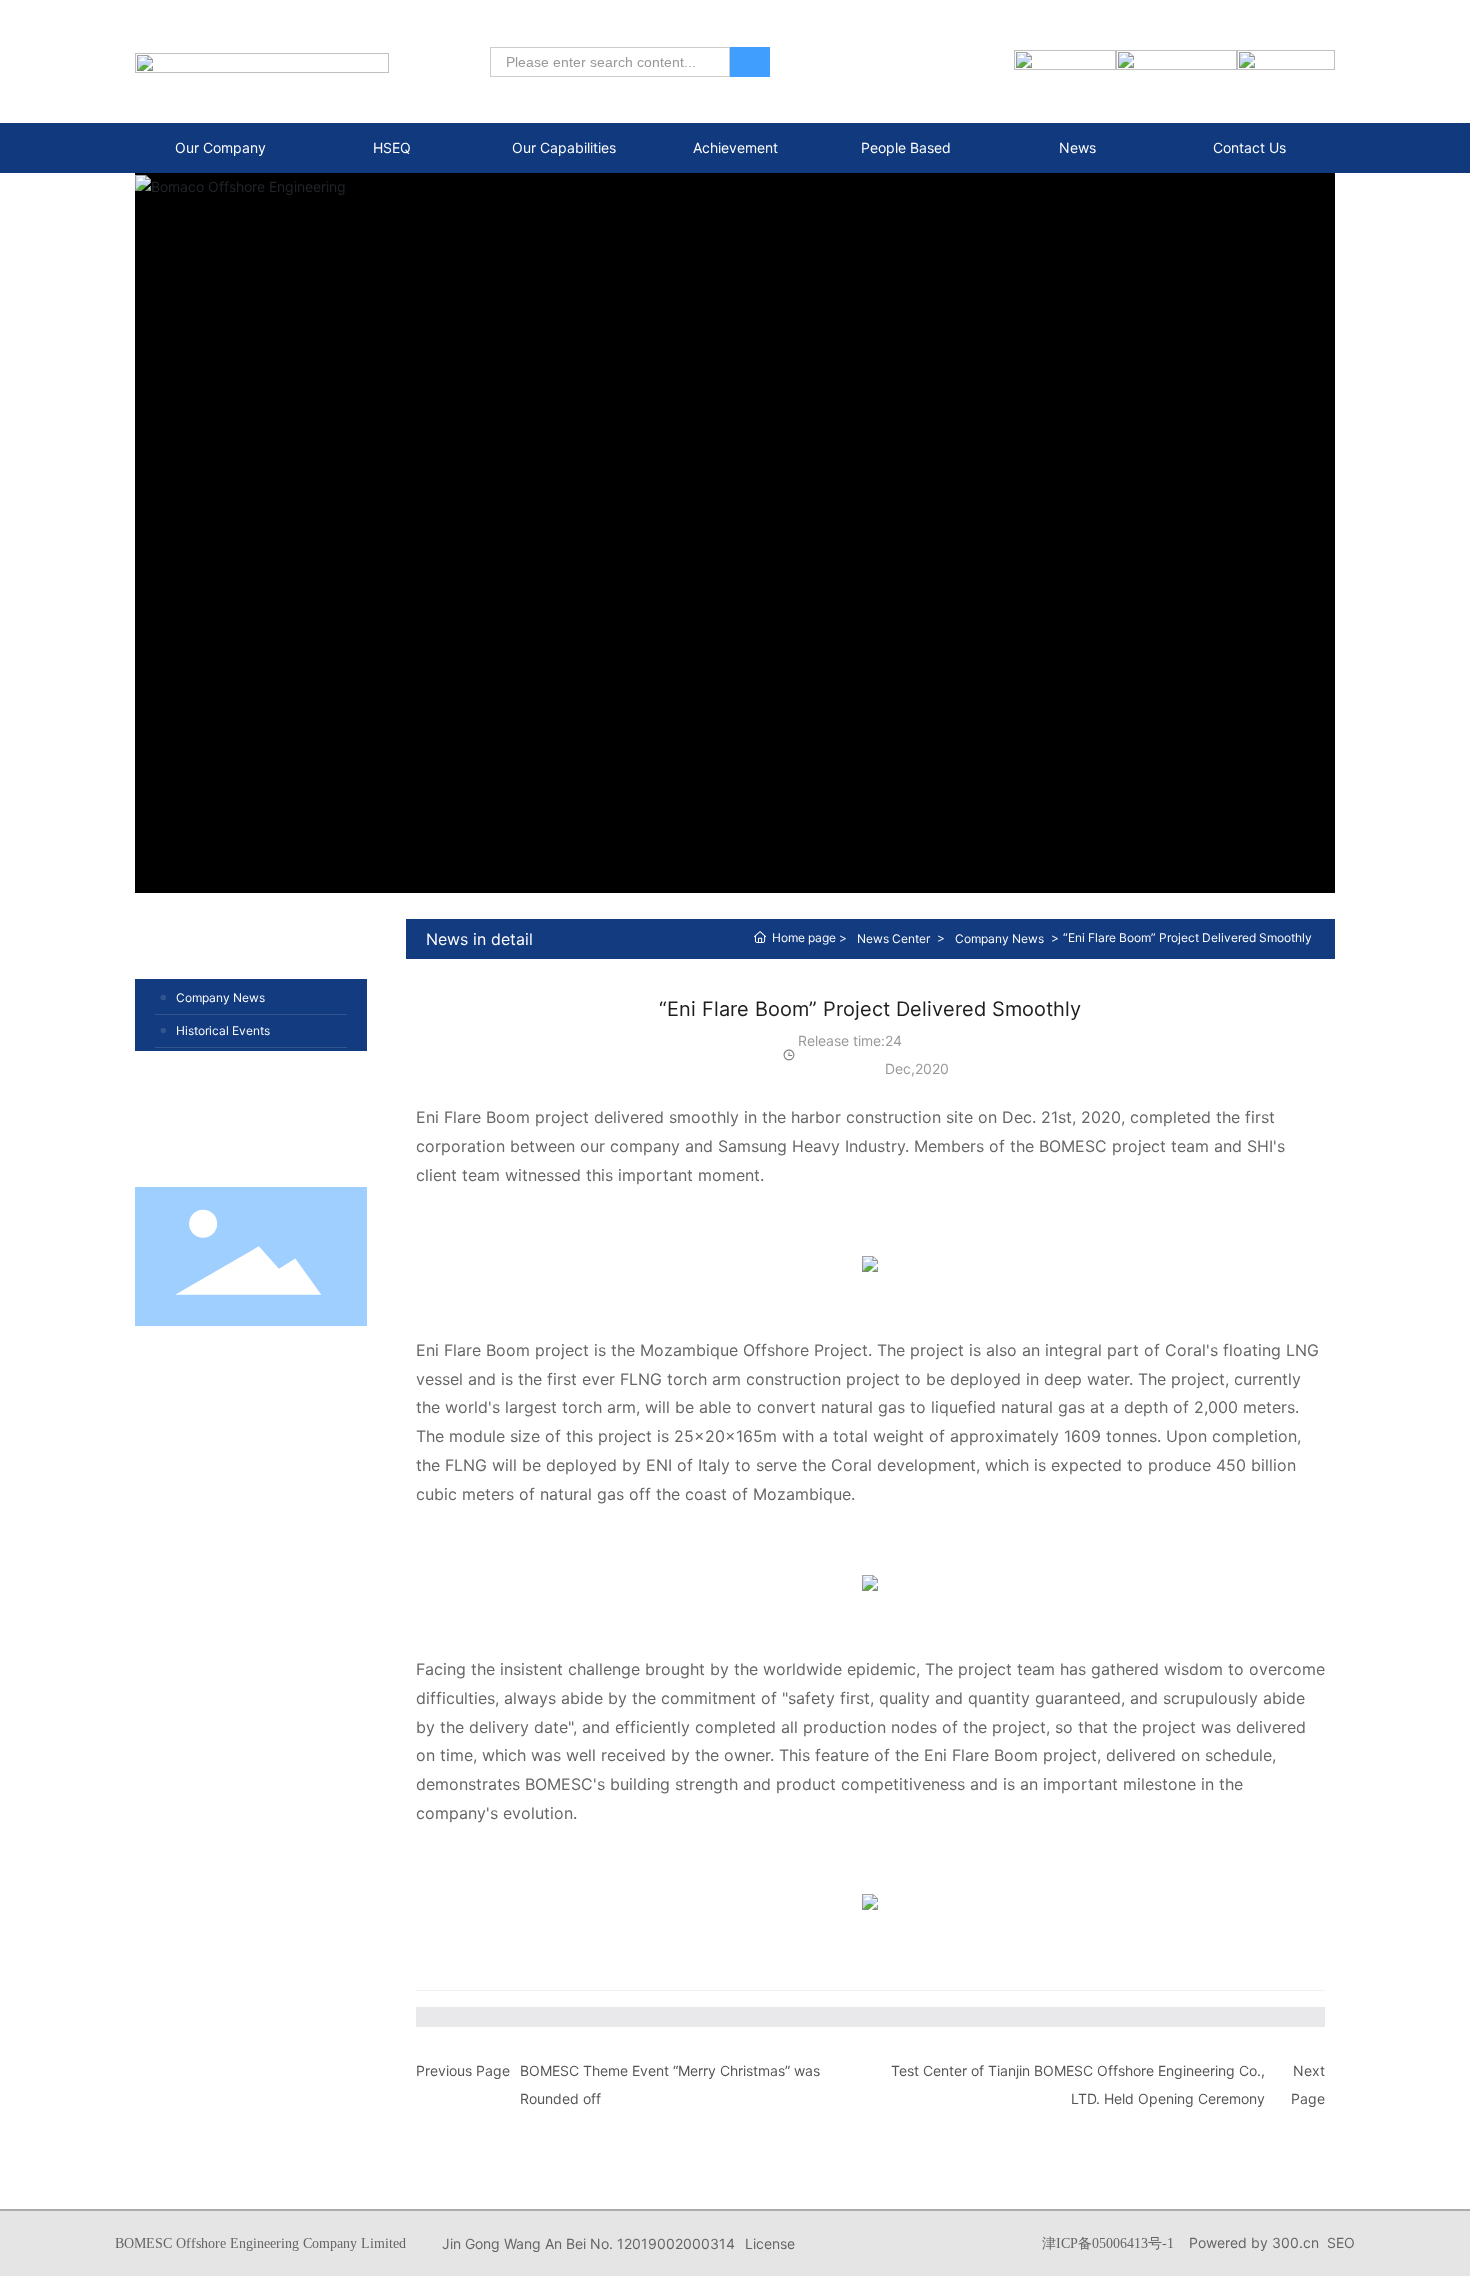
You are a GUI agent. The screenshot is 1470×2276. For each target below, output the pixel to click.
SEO (1341, 2242)
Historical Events (223, 1030)
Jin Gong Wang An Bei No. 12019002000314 (588, 2243)
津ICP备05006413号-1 (1108, 2243)
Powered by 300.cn (1254, 2242)
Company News (220, 997)
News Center (893, 938)
